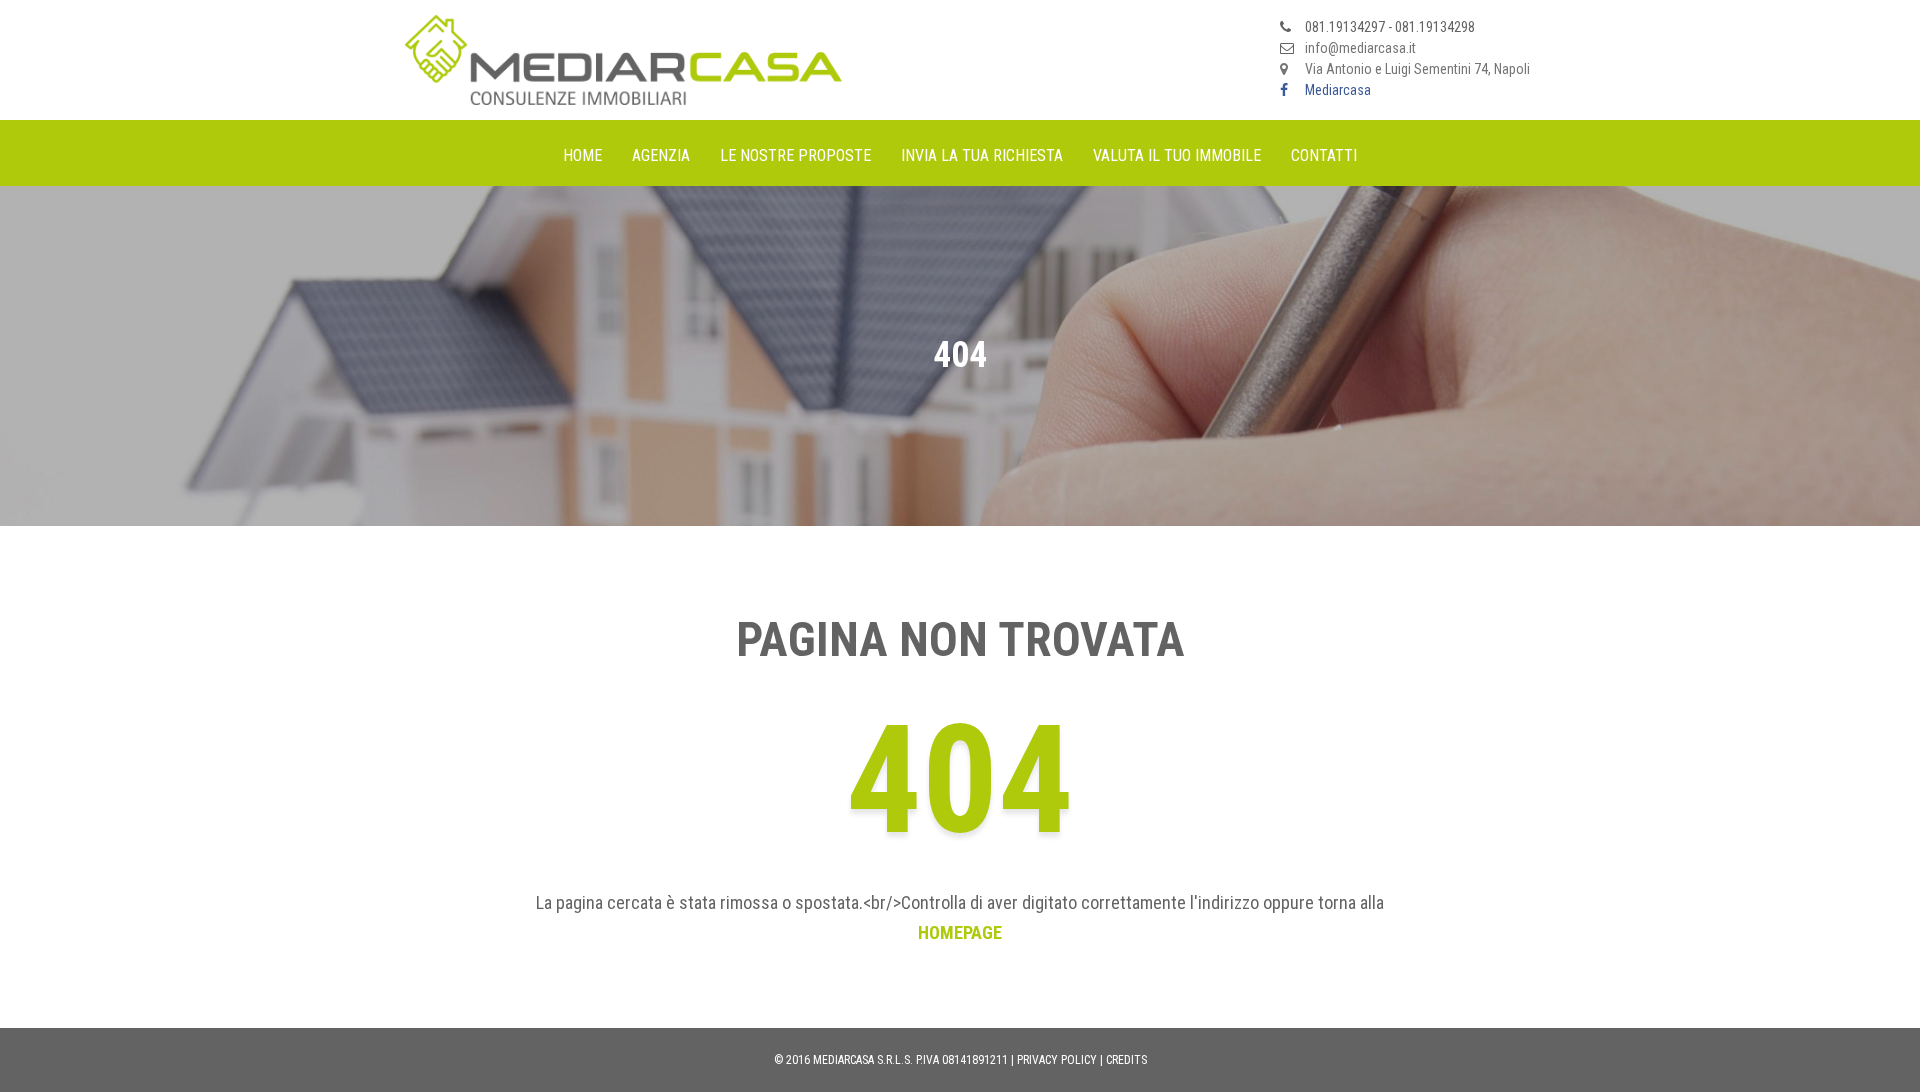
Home (582, 155)
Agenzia (661, 155)
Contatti (1324, 155)
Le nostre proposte (795, 155)
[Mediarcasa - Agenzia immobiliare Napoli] (623, 59)
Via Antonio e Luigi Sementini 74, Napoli (1417, 69)
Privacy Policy (1057, 1060)
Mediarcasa (1338, 90)
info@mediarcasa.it (1360, 48)
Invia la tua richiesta (982, 155)
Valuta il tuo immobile (1177, 155)
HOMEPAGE (960, 932)
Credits (1126, 1060)
